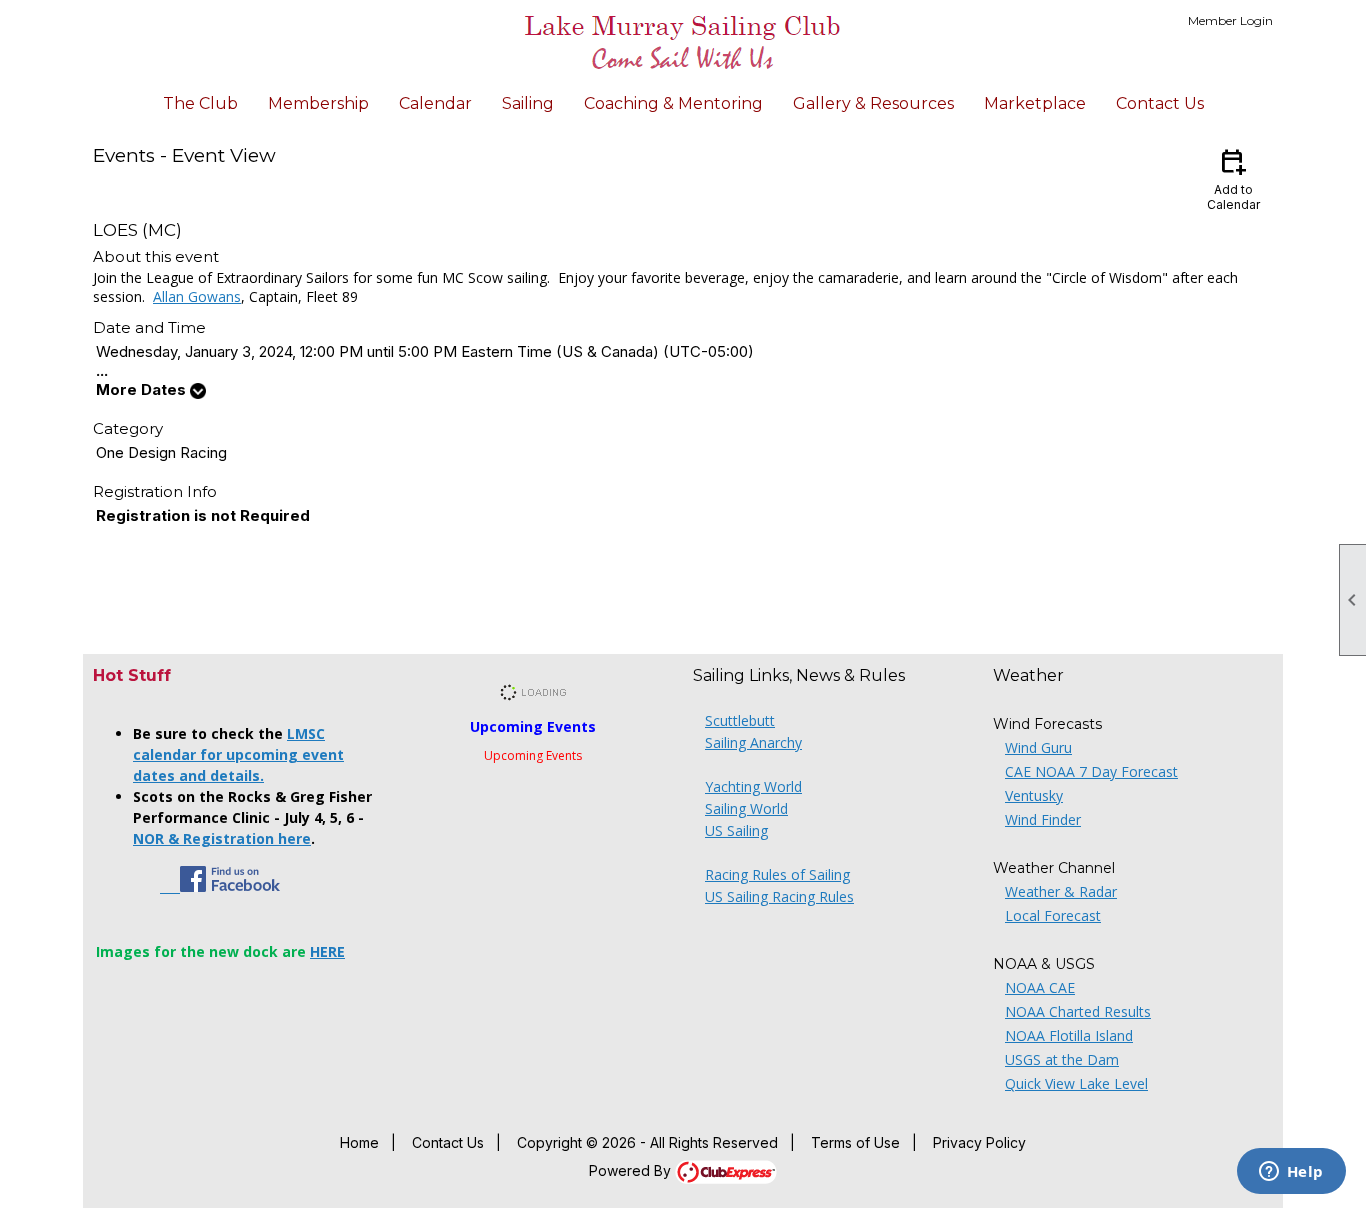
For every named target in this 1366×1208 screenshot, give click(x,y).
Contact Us (1160, 103)
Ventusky (1034, 795)
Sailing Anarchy (753, 742)
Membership (318, 103)
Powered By (632, 1170)
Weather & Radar (1061, 891)
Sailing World (746, 808)
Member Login (1230, 20)
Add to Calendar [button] (1233, 178)
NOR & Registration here (222, 838)
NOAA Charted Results (1078, 1011)
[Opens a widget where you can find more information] (1291, 1173)
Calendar (435, 103)
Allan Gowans (197, 296)
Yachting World (753, 786)
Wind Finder (1043, 819)
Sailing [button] (528, 103)
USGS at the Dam (1062, 1059)
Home (359, 1142)
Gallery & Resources (873, 103)
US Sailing (736, 830)
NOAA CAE (1040, 987)
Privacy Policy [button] (979, 1142)
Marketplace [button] (1035, 103)
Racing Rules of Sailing (777, 874)
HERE (327, 951)
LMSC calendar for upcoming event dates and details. (238, 754)
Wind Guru (1038, 747)
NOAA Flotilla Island (1069, 1035)
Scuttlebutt (740, 720)
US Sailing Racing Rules (779, 896)
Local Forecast (1053, 915)
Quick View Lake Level (1076, 1083)
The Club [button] (200, 103)
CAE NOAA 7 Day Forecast (1091, 771)
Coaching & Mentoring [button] (673, 103)
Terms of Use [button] (855, 1142)
